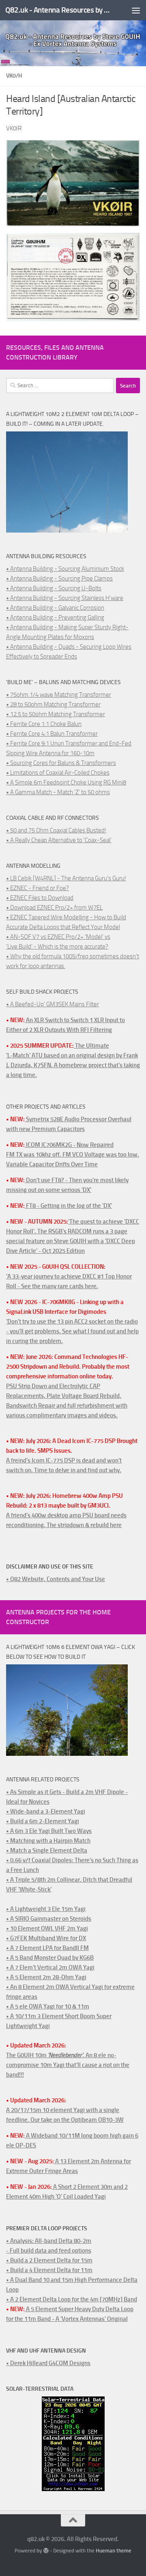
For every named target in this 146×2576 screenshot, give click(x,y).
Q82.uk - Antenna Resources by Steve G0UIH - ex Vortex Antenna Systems (58, 10)
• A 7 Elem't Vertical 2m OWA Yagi (50, 1967)
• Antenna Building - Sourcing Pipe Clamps (59, 578)
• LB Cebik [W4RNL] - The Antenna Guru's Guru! (66, 878)
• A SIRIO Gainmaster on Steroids (49, 1919)
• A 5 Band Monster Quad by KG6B (50, 1958)
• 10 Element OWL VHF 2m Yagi (47, 1928)
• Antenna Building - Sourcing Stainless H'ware (65, 598)
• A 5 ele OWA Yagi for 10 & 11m (48, 2006)
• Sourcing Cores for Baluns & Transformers (61, 763)
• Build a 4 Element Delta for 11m (49, 2270)
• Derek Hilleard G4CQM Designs (48, 2363)
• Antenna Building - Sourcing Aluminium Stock (65, 569)
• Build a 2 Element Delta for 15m (49, 2260)
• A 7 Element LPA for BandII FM (47, 1948)
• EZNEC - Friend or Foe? (38, 888)
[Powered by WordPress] (46, 2551)
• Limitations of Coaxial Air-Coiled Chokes (58, 773)
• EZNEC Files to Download (40, 898)
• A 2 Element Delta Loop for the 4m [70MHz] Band (72, 2299)
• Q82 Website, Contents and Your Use (56, 1579)
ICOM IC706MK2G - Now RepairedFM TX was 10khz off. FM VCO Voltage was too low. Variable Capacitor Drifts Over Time (73, 1155)
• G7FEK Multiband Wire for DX (46, 1938)
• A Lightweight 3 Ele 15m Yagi (46, 1909)
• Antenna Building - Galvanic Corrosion (55, 608)
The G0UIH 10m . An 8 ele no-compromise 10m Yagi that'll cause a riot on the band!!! (68, 2065)
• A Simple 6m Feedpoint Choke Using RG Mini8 (66, 782)
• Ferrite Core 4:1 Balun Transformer (52, 734)
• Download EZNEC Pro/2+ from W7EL (54, 908)
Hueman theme (114, 2551)
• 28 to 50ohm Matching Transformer (53, 704)
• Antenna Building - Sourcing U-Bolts (54, 588)
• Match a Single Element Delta (47, 1850)
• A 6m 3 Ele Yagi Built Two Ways (49, 1831)
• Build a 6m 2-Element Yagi (43, 1821)
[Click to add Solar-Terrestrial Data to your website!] (73, 2489)
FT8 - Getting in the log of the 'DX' (68, 1206)
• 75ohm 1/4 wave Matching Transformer (59, 695)
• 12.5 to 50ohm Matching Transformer (56, 714)
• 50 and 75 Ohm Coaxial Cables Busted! (56, 830)
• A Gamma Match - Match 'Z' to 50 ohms (58, 792)
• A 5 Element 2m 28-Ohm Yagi (46, 1977)
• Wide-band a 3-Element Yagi (46, 1811)
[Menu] (136, 10)
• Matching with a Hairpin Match (48, 1841)
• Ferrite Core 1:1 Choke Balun (44, 724)
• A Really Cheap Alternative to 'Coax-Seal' (59, 840)
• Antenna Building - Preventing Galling (55, 617)
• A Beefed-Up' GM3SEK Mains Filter (53, 1004)
